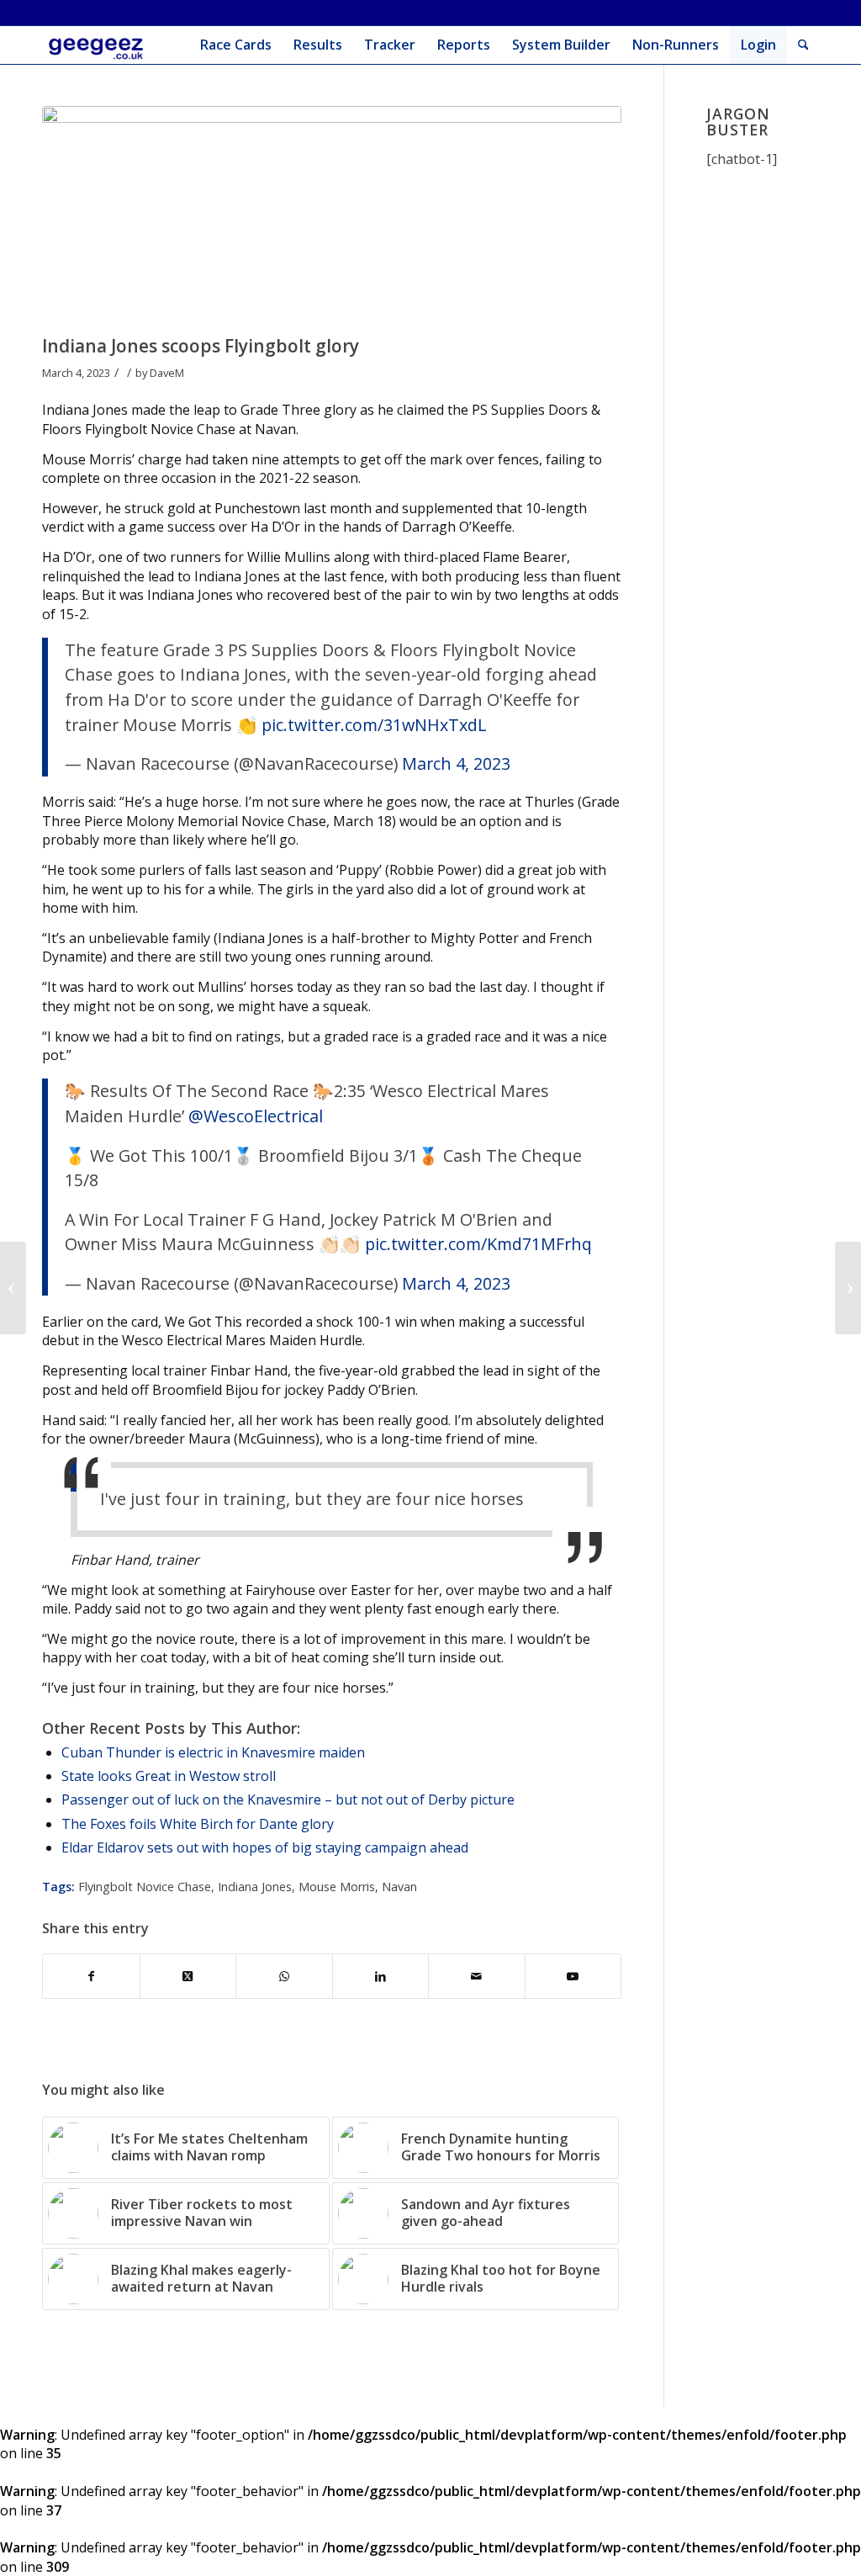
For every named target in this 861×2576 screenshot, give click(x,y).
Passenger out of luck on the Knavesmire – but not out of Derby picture (288, 1799)
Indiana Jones (255, 1887)
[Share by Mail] (477, 1976)
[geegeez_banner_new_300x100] (99, 45)
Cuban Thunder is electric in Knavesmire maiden (213, 1752)
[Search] (803, 45)
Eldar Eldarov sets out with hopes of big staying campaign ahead (265, 1847)
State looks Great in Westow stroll (169, 1776)
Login (758, 45)
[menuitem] (236, 45)
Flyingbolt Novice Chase (145, 1887)
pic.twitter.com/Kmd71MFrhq (478, 1244)
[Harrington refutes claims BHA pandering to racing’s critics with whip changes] (848, 1288)
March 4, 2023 (456, 763)
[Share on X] (188, 1976)
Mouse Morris (337, 1887)
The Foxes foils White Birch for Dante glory (198, 1824)
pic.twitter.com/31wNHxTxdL (374, 725)
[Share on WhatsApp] (284, 1976)
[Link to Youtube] (573, 1976)
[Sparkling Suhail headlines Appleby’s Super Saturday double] (13, 1288)
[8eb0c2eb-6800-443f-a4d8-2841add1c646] (332, 216)
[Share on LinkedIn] (381, 1976)
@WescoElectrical (256, 1116)
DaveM (167, 373)
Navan (399, 1887)
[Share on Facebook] (91, 1976)
